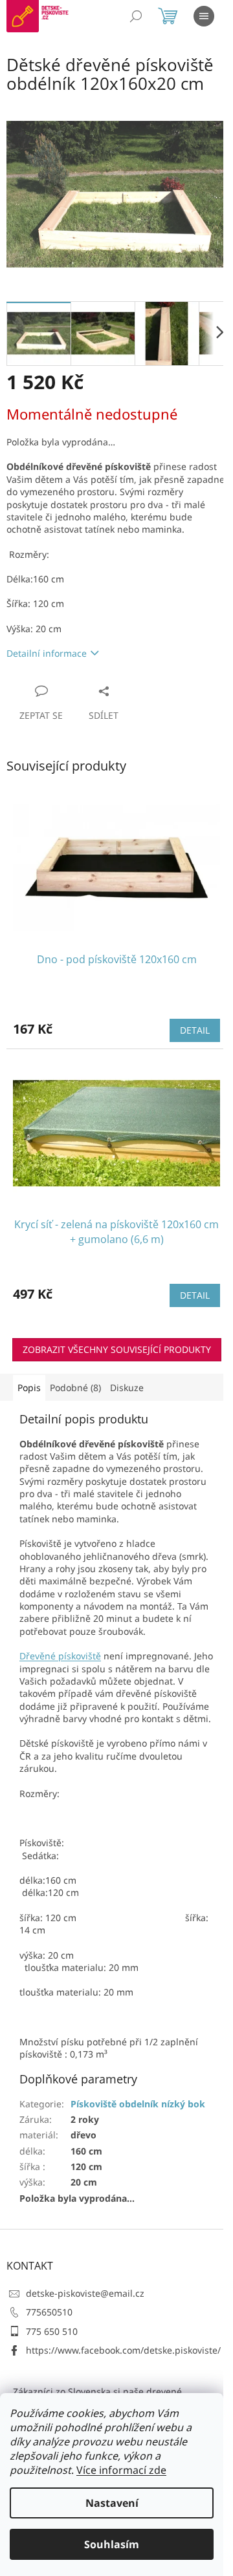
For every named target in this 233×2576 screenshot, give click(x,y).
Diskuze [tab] (127, 1388)
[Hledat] (136, 16)
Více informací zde (121, 2470)
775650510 (49, 2312)
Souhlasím (112, 2544)
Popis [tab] (29, 1388)
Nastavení (112, 2503)
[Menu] (204, 16)
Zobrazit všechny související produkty (117, 1349)
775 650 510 (52, 2331)
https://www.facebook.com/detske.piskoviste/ (123, 2350)
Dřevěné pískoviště (60, 1656)
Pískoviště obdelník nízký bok (138, 2104)
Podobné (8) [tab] (75, 1388)
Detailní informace (47, 653)
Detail (195, 1030)
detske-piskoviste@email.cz (85, 2293)
